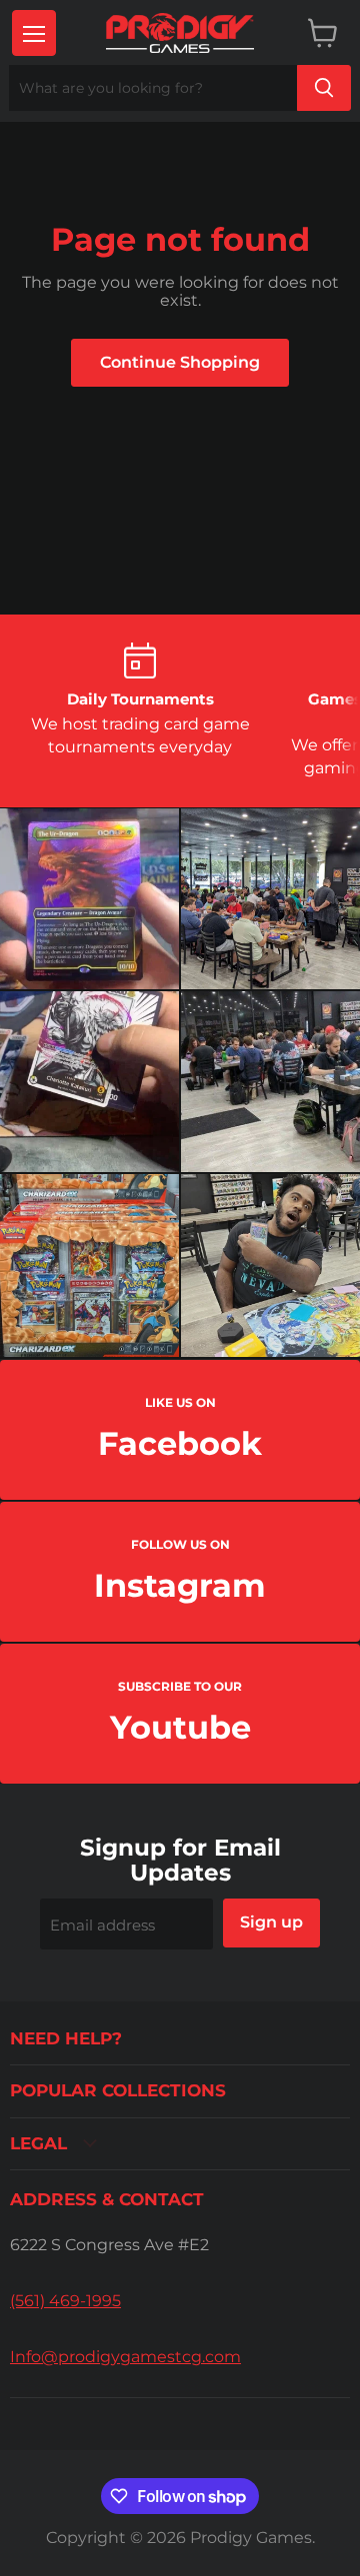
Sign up (271, 1922)
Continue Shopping (180, 362)
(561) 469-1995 (65, 2301)
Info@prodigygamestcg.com (125, 2357)
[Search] (324, 88)
